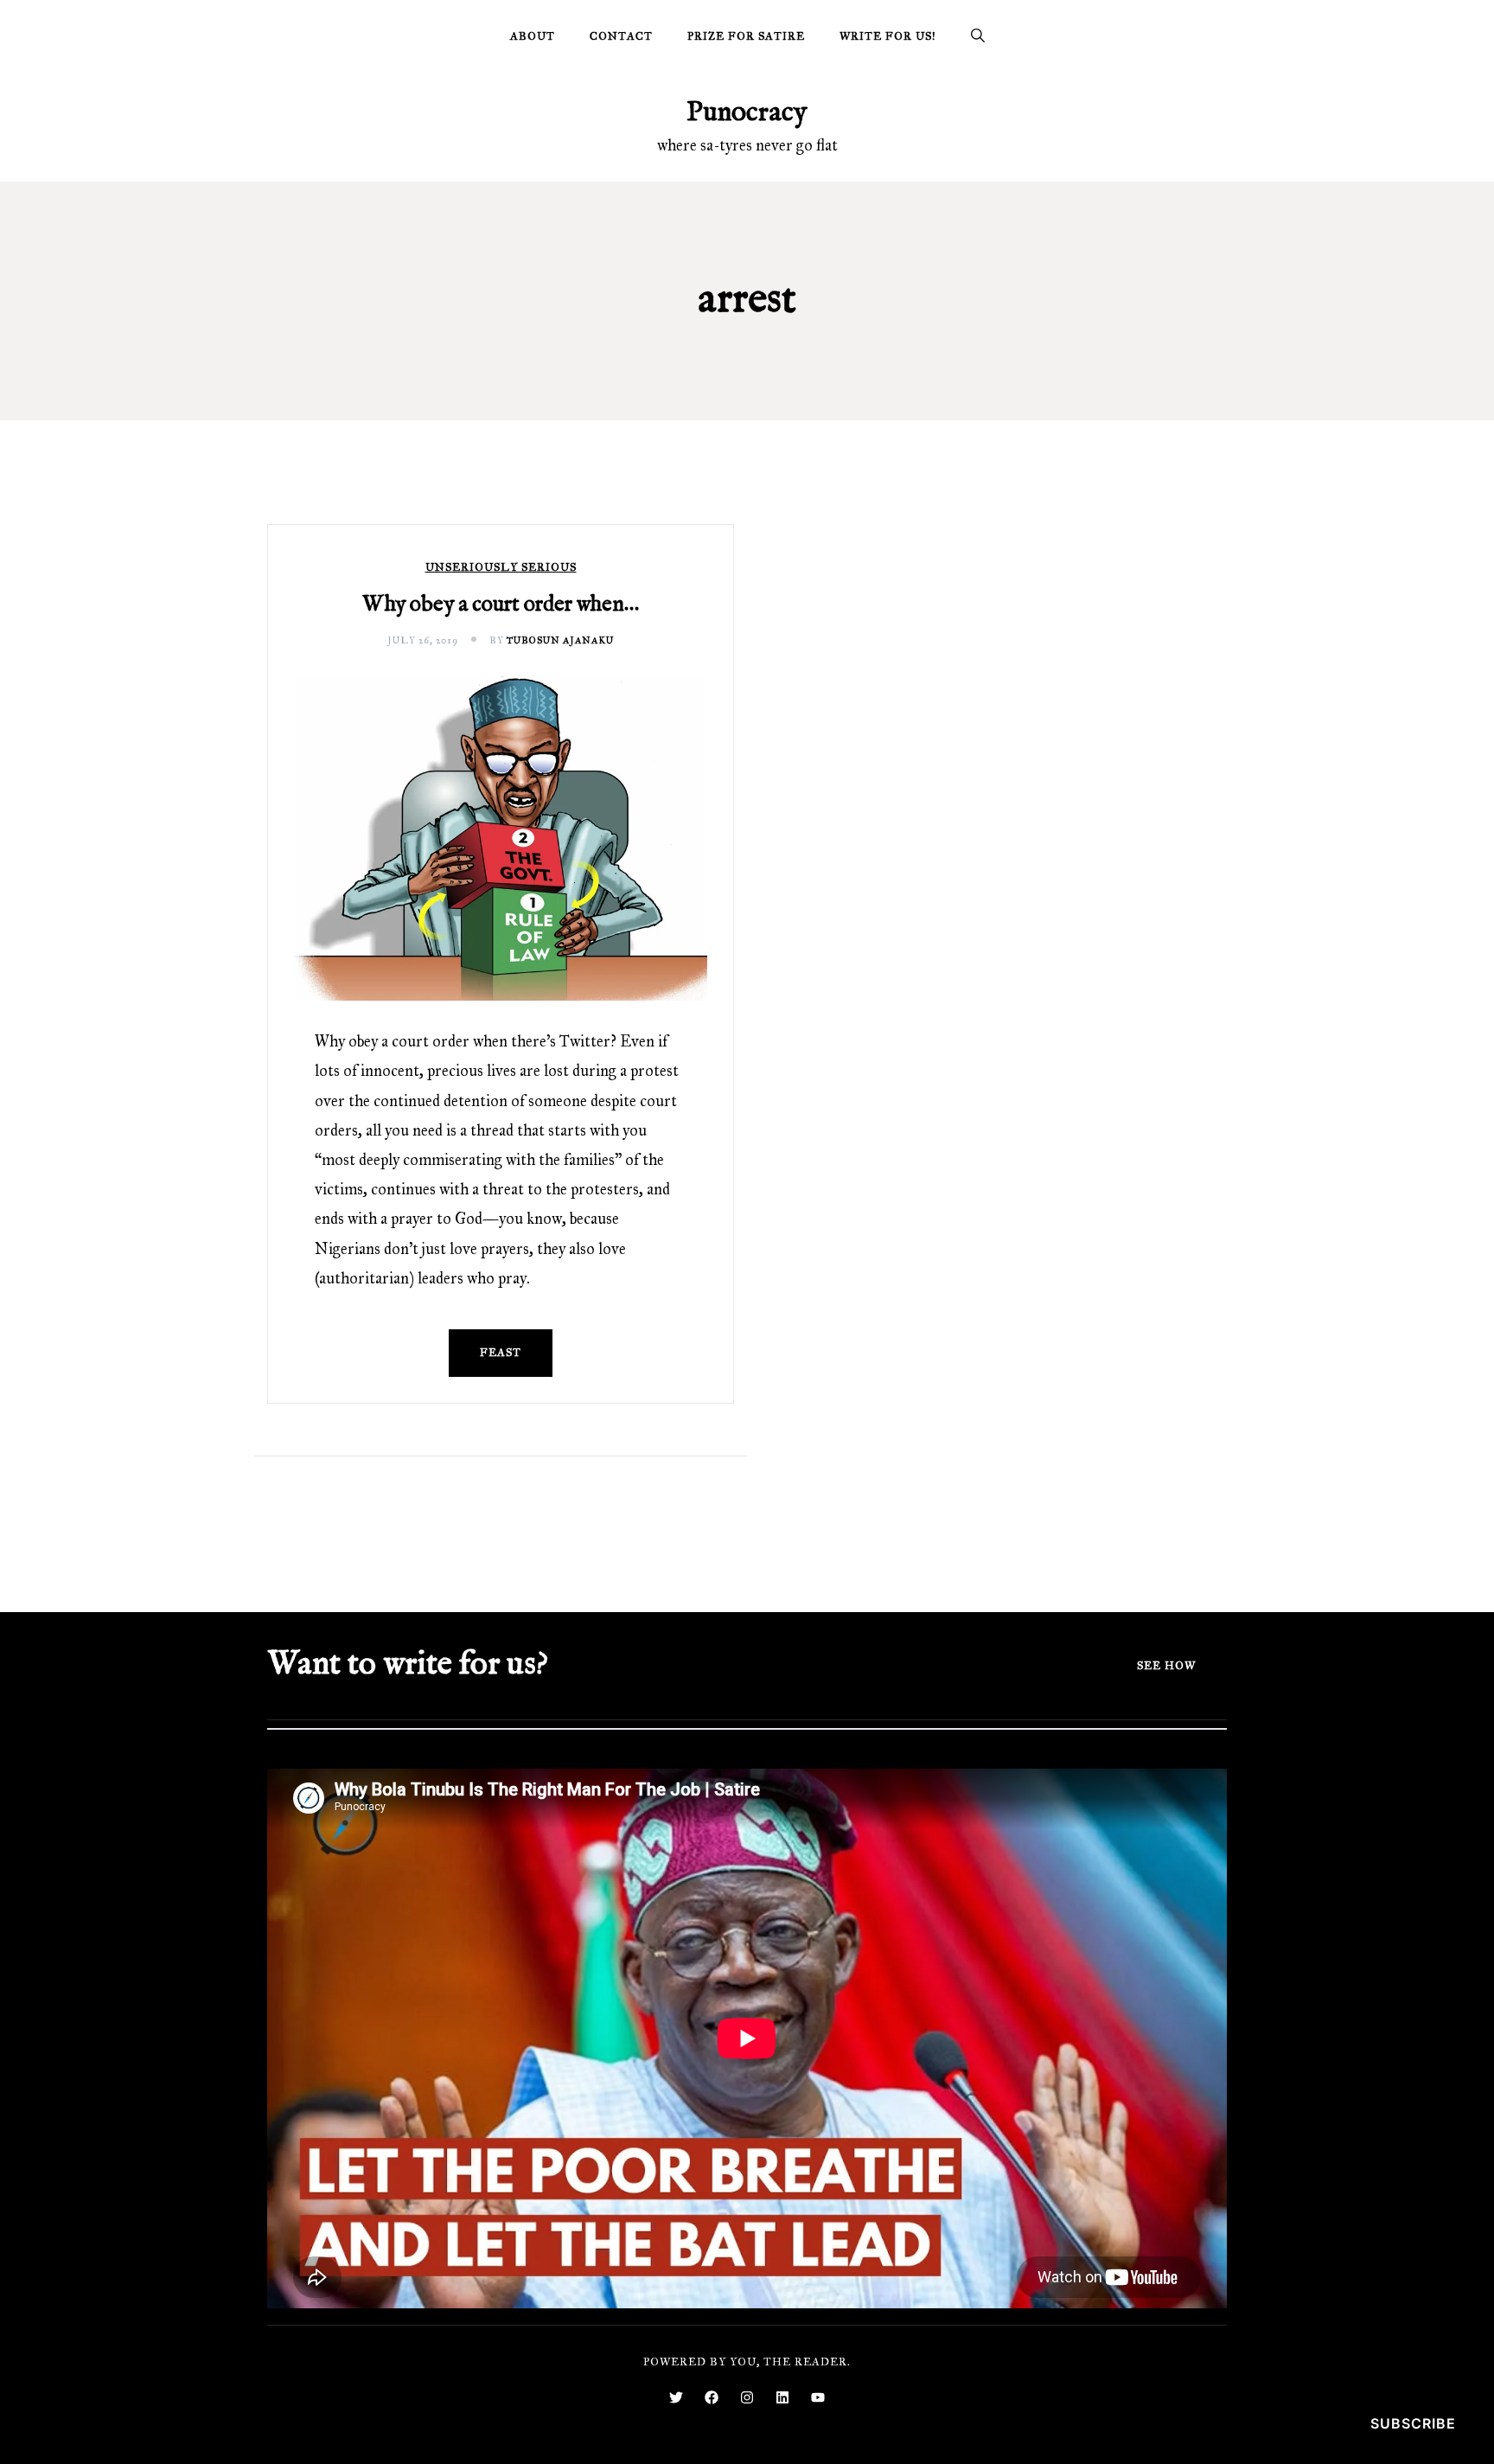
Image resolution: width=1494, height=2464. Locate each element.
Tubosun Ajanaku (560, 640)
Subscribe (1413, 2423)
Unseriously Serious (501, 568)
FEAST (501, 1353)
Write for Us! (888, 36)
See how (1166, 1666)
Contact (621, 36)
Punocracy (747, 113)
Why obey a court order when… (501, 605)
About (533, 36)
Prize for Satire (746, 36)
